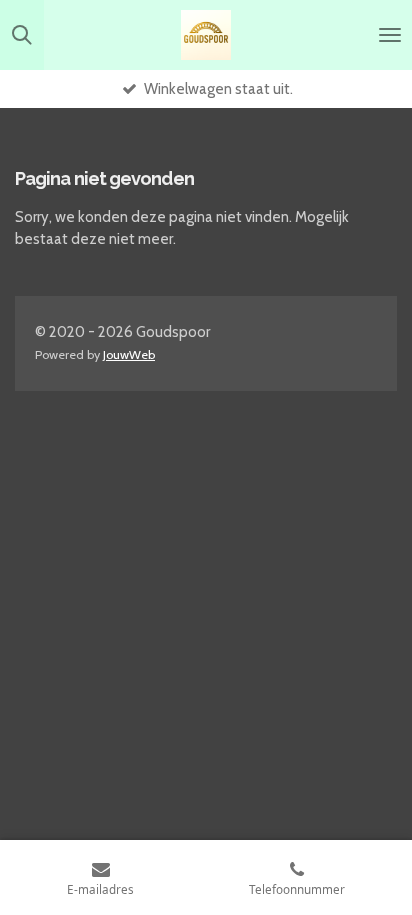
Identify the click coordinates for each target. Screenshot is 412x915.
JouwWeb (129, 354)
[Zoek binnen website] (22, 35)
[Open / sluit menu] (390, 35)
